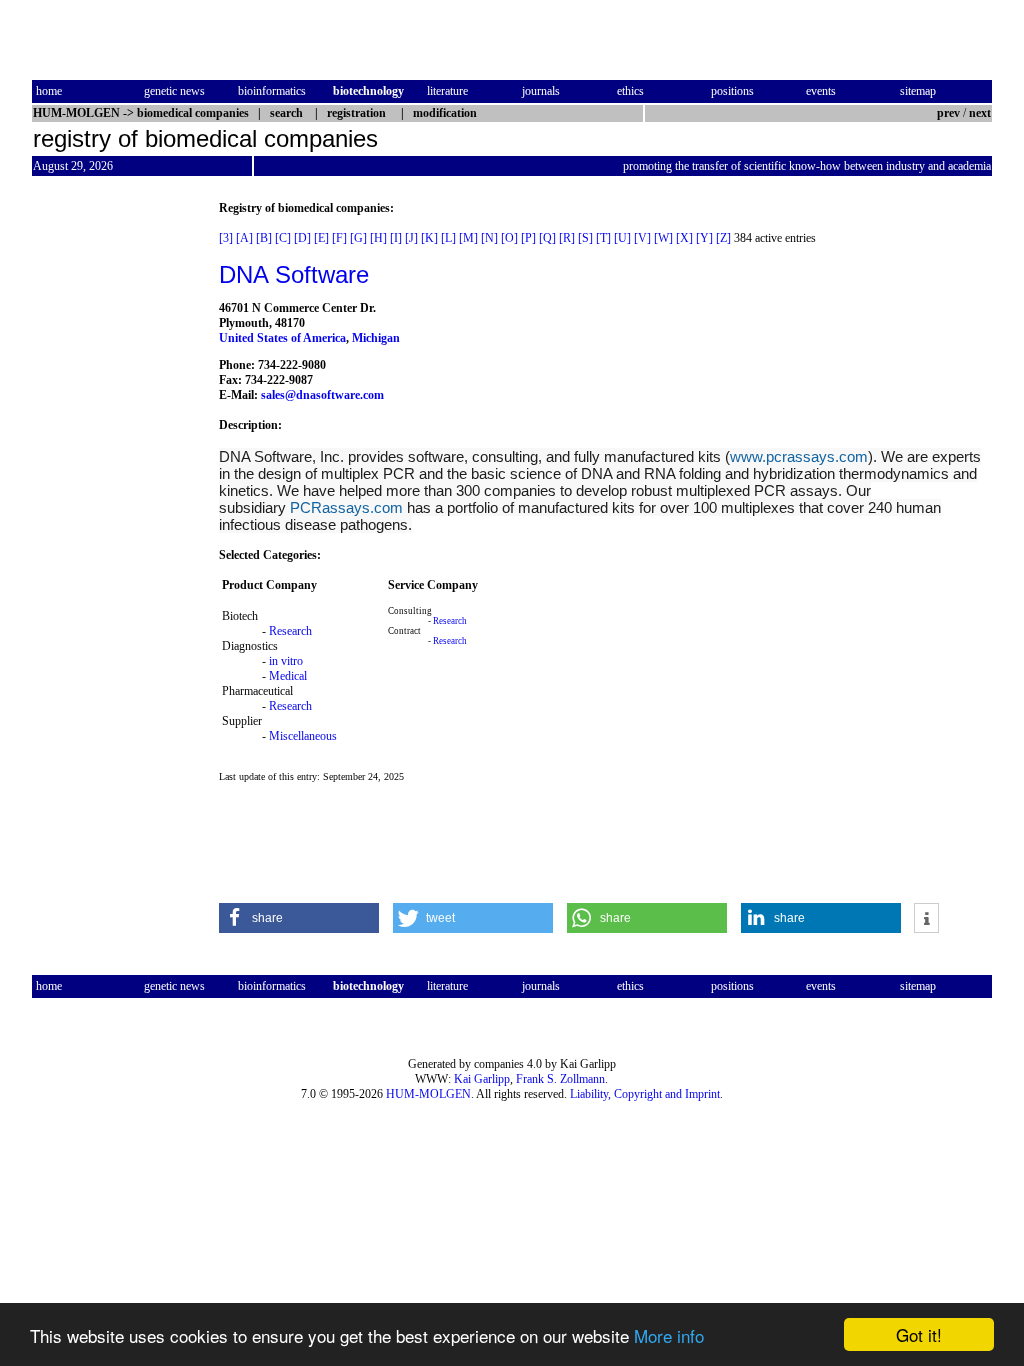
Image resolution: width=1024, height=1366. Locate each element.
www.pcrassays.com (799, 456)
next (980, 113)
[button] (299, 918)
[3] (226, 238)
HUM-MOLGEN (428, 1094)
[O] (509, 238)
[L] (448, 238)
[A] (244, 238)
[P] (528, 238)
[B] (264, 238)
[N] (489, 238)
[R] (567, 238)
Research (290, 631)
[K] (429, 238)
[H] (378, 238)
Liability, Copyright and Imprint (645, 1094)
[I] (396, 238)
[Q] (547, 238)
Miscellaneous (303, 736)
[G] (358, 238)
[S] (585, 238)
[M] (468, 238)
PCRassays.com (346, 507)
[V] (642, 238)
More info (669, 1335)
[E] (321, 238)
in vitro (286, 661)
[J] (411, 238)
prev (948, 113)
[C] (283, 238)
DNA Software (294, 274)
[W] (663, 238)
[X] (684, 238)
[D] (302, 238)
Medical (288, 676)
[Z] (723, 238)
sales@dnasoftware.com (322, 395)
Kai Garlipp (482, 1079)
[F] (339, 238)
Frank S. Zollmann (560, 1079)
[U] (622, 238)
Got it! (919, 1334)
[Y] (704, 238)
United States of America (282, 338)
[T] (603, 238)
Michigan (376, 338)
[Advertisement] (116, 501)
